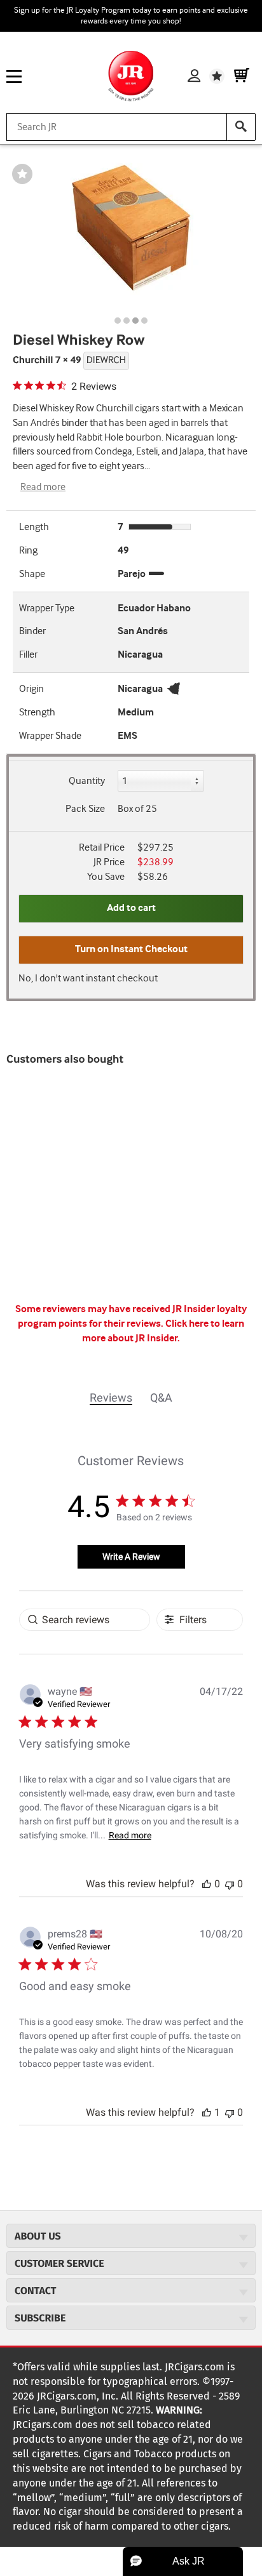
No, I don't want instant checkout (88, 979)
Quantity (87, 781)
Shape (32, 574)
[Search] (241, 127)
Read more (43, 487)
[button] (207, 1884)
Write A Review (131, 1557)
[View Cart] (242, 76)
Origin (31, 689)
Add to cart (131, 908)
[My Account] (194, 76)
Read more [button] (130, 1835)
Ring (28, 551)
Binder (32, 631)
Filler (28, 655)
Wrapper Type (47, 608)
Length (34, 527)
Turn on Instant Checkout (131, 949)
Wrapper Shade (50, 736)
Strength (37, 713)
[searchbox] (85, 1620)
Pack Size (85, 809)
